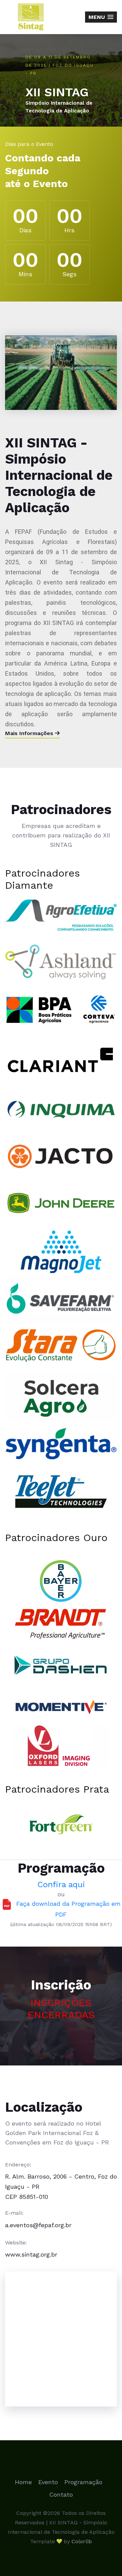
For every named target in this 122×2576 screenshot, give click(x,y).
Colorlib (82, 2541)
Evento (48, 2482)
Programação (83, 2482)
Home (23, 2482)
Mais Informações (30, 733)
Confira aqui (61, 1884)
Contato (61, 2494)
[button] (101, 17)
